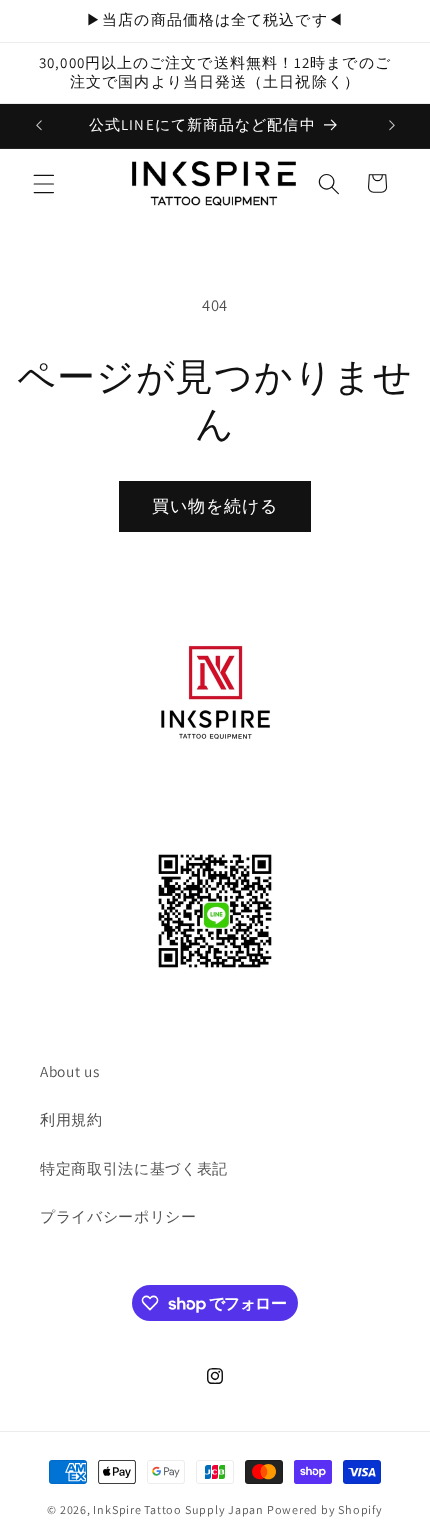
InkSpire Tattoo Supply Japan (178, 1509)
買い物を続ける (215, 506)
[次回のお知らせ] (392, 126)
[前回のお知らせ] (39, 126)
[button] (44, 183)
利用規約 (71, 1119)
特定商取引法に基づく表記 (134, 1168)
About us (69, 1071)
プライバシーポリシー (118, 1216)
